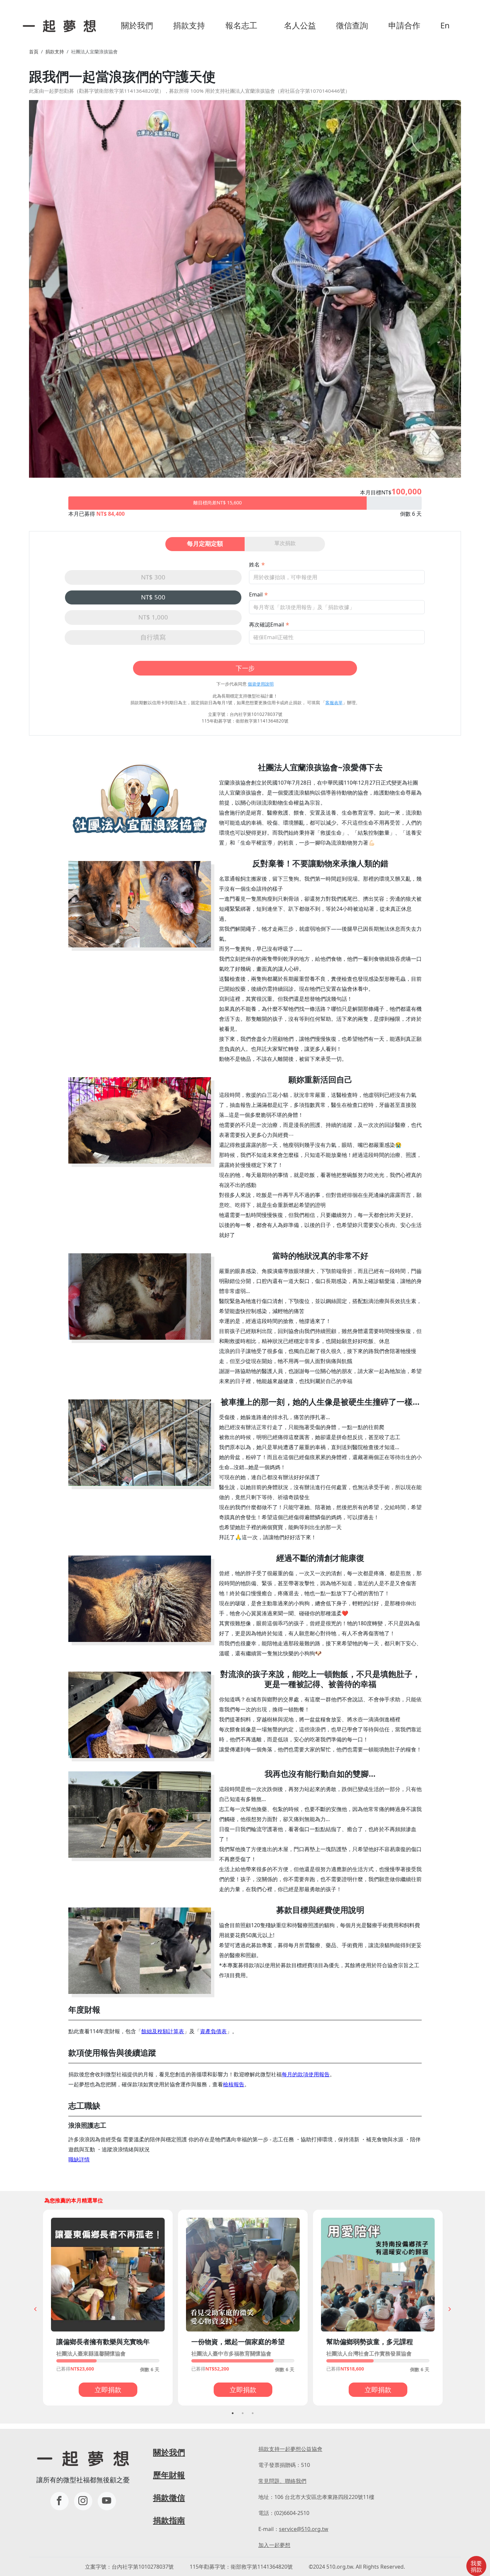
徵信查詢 (352, 25)
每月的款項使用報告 (306, 2074)
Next (450, 2309)
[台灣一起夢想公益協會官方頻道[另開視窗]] (107, 2501)
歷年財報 (169, 2475)
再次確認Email (266, 624)
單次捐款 (285, 543)
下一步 (245, 668)
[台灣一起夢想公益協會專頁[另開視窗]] (59, 2501)
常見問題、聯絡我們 (282, 2481)
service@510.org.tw (304, 2529)
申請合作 (404, 25)
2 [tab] (243, 2413)
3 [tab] (253, 2413)
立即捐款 (108, 2390)
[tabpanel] (108, 2308)
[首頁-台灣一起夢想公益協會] (58, 25)
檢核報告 (234, 2084)
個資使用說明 (261, 684)
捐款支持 (189, 25)
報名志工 (241, 25)
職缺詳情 (79, 2159)
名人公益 (300, 25)
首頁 (34, 52)
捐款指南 (169, 2520)
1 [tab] (233, 2413)
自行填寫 (153, 637)
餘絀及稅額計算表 (163, 2031)
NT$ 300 (153, 577)
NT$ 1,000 (153, 617)
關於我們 (137, 25)
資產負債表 (213, 2031)
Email (256, 594)
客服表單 (334, 703)
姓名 (254, 564)
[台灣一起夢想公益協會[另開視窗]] (83, 2501)
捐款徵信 (169, 2497)
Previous (35, 2309)
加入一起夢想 (274, 2545)
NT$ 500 (153, 597)
